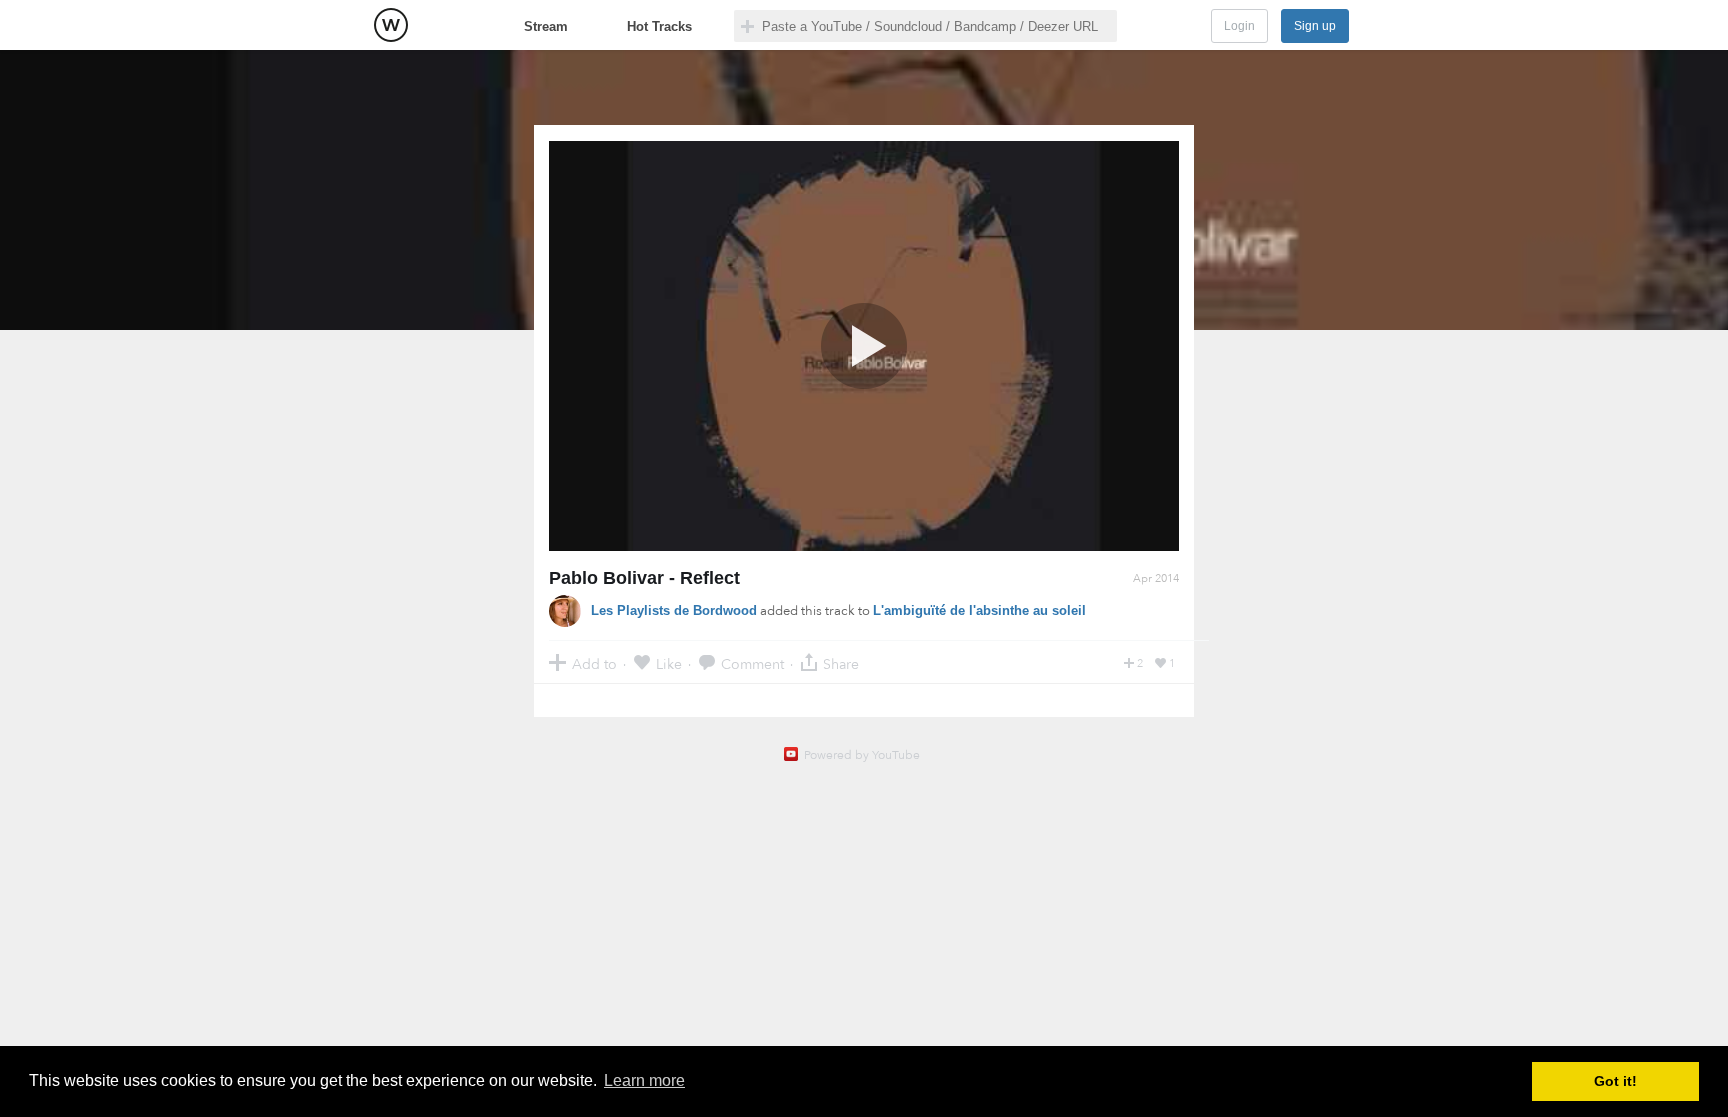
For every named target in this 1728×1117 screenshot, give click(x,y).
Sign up (1315, 26)
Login (1239, 26)
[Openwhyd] (391, 25)
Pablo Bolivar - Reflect (644, 578)
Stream (546, 26)
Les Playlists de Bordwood (674, 610)
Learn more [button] (644, 1080)
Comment (752, 663)
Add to (594, 663)
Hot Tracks (659, 26)
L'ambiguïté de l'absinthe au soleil (979, 610)
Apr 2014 (1156, 578)
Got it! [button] (1615, 1081)
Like (669, 663)
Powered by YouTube (862, 755)
